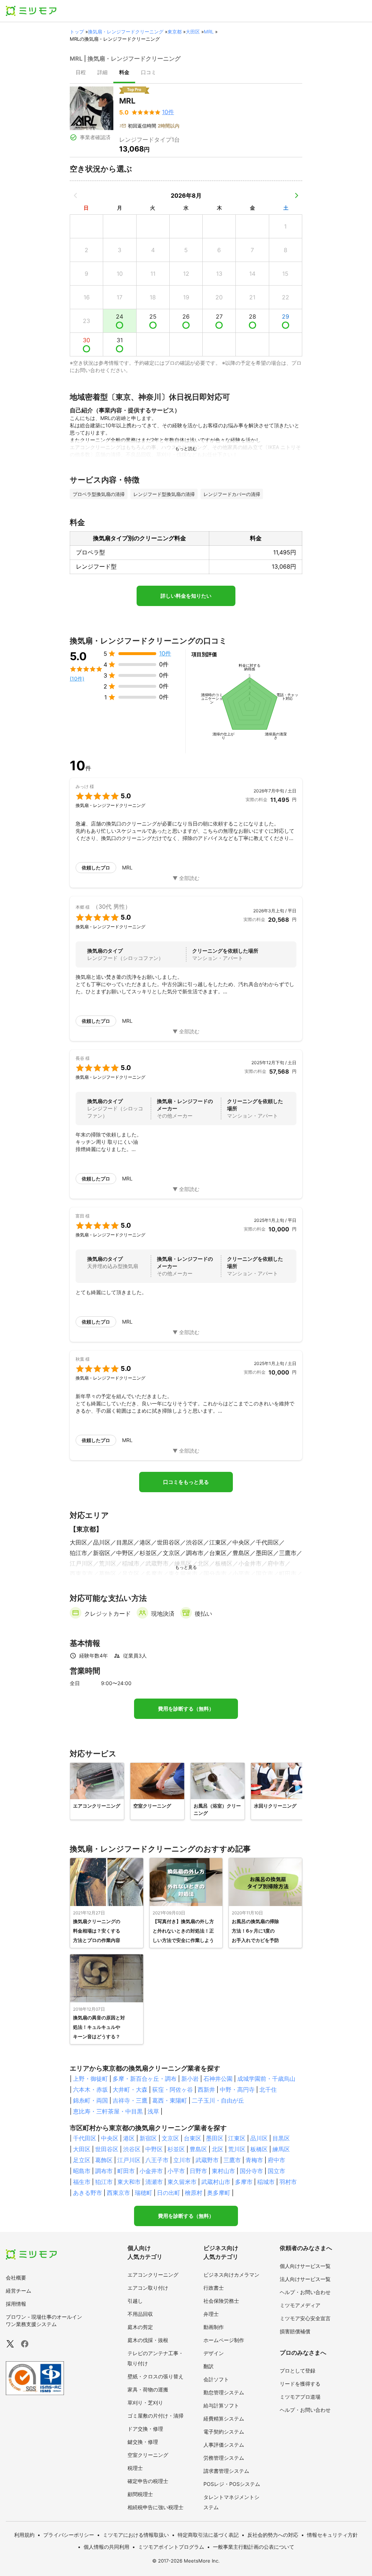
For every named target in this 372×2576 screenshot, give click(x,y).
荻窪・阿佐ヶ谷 (173, 2090)
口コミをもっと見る (186, 1482)
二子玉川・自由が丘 (218, 2100)
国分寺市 (251, 2171)
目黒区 (281, 2138)
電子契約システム (224, 2432)
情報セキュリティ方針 (332, 2535)
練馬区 (281, 2149)
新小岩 (190, 2079)
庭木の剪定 (140, 2327)
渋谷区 (132, 2149)
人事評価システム (224, 2445)
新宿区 (148, 2138)
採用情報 (16, 2304)
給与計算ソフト (221, 2405)
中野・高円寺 (237, 2090)
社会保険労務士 (221, 2301)
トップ (77, 32)
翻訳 (209, 2366)
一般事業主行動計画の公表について (254, 2547)
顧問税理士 (140, 2494)
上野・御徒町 (90, 2079)
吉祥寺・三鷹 (130, 2100)
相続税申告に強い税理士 (155, 2507)
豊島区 (198, 2149)
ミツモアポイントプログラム (171, 2547)
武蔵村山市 (216, 2182)
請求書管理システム (226, 2471)
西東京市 (118, 2193)
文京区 (170, 2138)
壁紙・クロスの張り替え (155, 2376)
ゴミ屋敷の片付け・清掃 (155, 2416)
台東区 (193, 2138)
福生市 (82, 2182)
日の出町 (169, 2193)
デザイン (214, 2353)
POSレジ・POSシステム (232, 2484)
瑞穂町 (143, 2193)
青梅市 (254, 2160)
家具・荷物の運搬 (148, 2389)
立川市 (182, 2160)
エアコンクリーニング (153, 2275)
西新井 (206, 2090)
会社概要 (16, 2278)
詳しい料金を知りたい (186, 596)
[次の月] (296, 195)
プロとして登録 (298, 2371)
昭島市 (82, 2171)
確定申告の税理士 (148, 2481)
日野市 (198, 2171)
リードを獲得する (300, 2384)
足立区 (82, 2160)
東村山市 (223, 2171)
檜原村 (194, 2193)
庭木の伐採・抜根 (148, 2340)
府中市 (276, 2160)
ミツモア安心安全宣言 (305, 2318)
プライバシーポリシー (69, 2535)
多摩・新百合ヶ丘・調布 (145, 2079)
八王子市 (157, 2160)
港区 (129, 2138)
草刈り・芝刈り (145, 2403)
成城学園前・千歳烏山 (266, 2079)
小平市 (176, 2171)
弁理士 (211, 2314)
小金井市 (151, 2171)
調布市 (104, 2171)
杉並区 (176, 2149)
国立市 (276, 2171)
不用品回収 (140, 2314)
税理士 (135, 2468)
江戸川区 (129, 2160)
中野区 (154, 2149)
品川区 (259, 2138)
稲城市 (266, 2182)
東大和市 (129, 2182)
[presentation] (81, 73)
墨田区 (215, 2138)
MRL (209, 32)
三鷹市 (232, 2160)
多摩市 (244, 2182)
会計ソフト (216, 2379)
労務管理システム (224, 2458)
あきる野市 (88, 2193)
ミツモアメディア (300, 2305)
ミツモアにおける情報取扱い (136, 2535)
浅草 (153, 2111)
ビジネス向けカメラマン (231, 2275)
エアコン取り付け (148, 2288)
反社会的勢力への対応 (273, 2535)
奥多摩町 (219, 2193)
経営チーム (19, 2291)
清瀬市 (154, 2182)
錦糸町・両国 (90, 2100)
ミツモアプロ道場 (300, 2397)
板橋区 (259, 2149)
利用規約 (24, 2535)
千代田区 (85, 2138)
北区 (218, 2149)
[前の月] (76, 195)
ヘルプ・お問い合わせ (305, 2292)
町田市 (126, 2171)
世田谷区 (107, 2149)
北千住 (268, 2090)
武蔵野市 (207, 2160)
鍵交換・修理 (143, 2442)
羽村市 (288, 2182)
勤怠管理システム (224, 2392)
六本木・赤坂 (90, 2090)
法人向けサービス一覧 (305, 2279)
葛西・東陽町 (170, 2100)
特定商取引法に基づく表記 (208, 2535)
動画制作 (214, 2327)
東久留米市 (182, 2182)
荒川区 (237, 2149)
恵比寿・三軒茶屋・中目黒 (108, 2111)
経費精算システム (224, 2418)
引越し (135, 2301)
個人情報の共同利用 (106, 2547)
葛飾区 (104, 2160)
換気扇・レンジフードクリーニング (126, 32)
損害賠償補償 (295, 2331)
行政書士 (214, 2288)
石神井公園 (218, 2079)
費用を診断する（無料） (186, 1709)
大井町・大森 (130, 2090)
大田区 (193, 32)
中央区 (110, 2138)
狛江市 (104, 2182)
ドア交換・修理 (145, 2429)
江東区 (237, 2138)
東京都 (175, 32)
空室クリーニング (148, 2455)
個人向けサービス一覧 (305, 2266)
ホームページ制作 (224, 2340)
